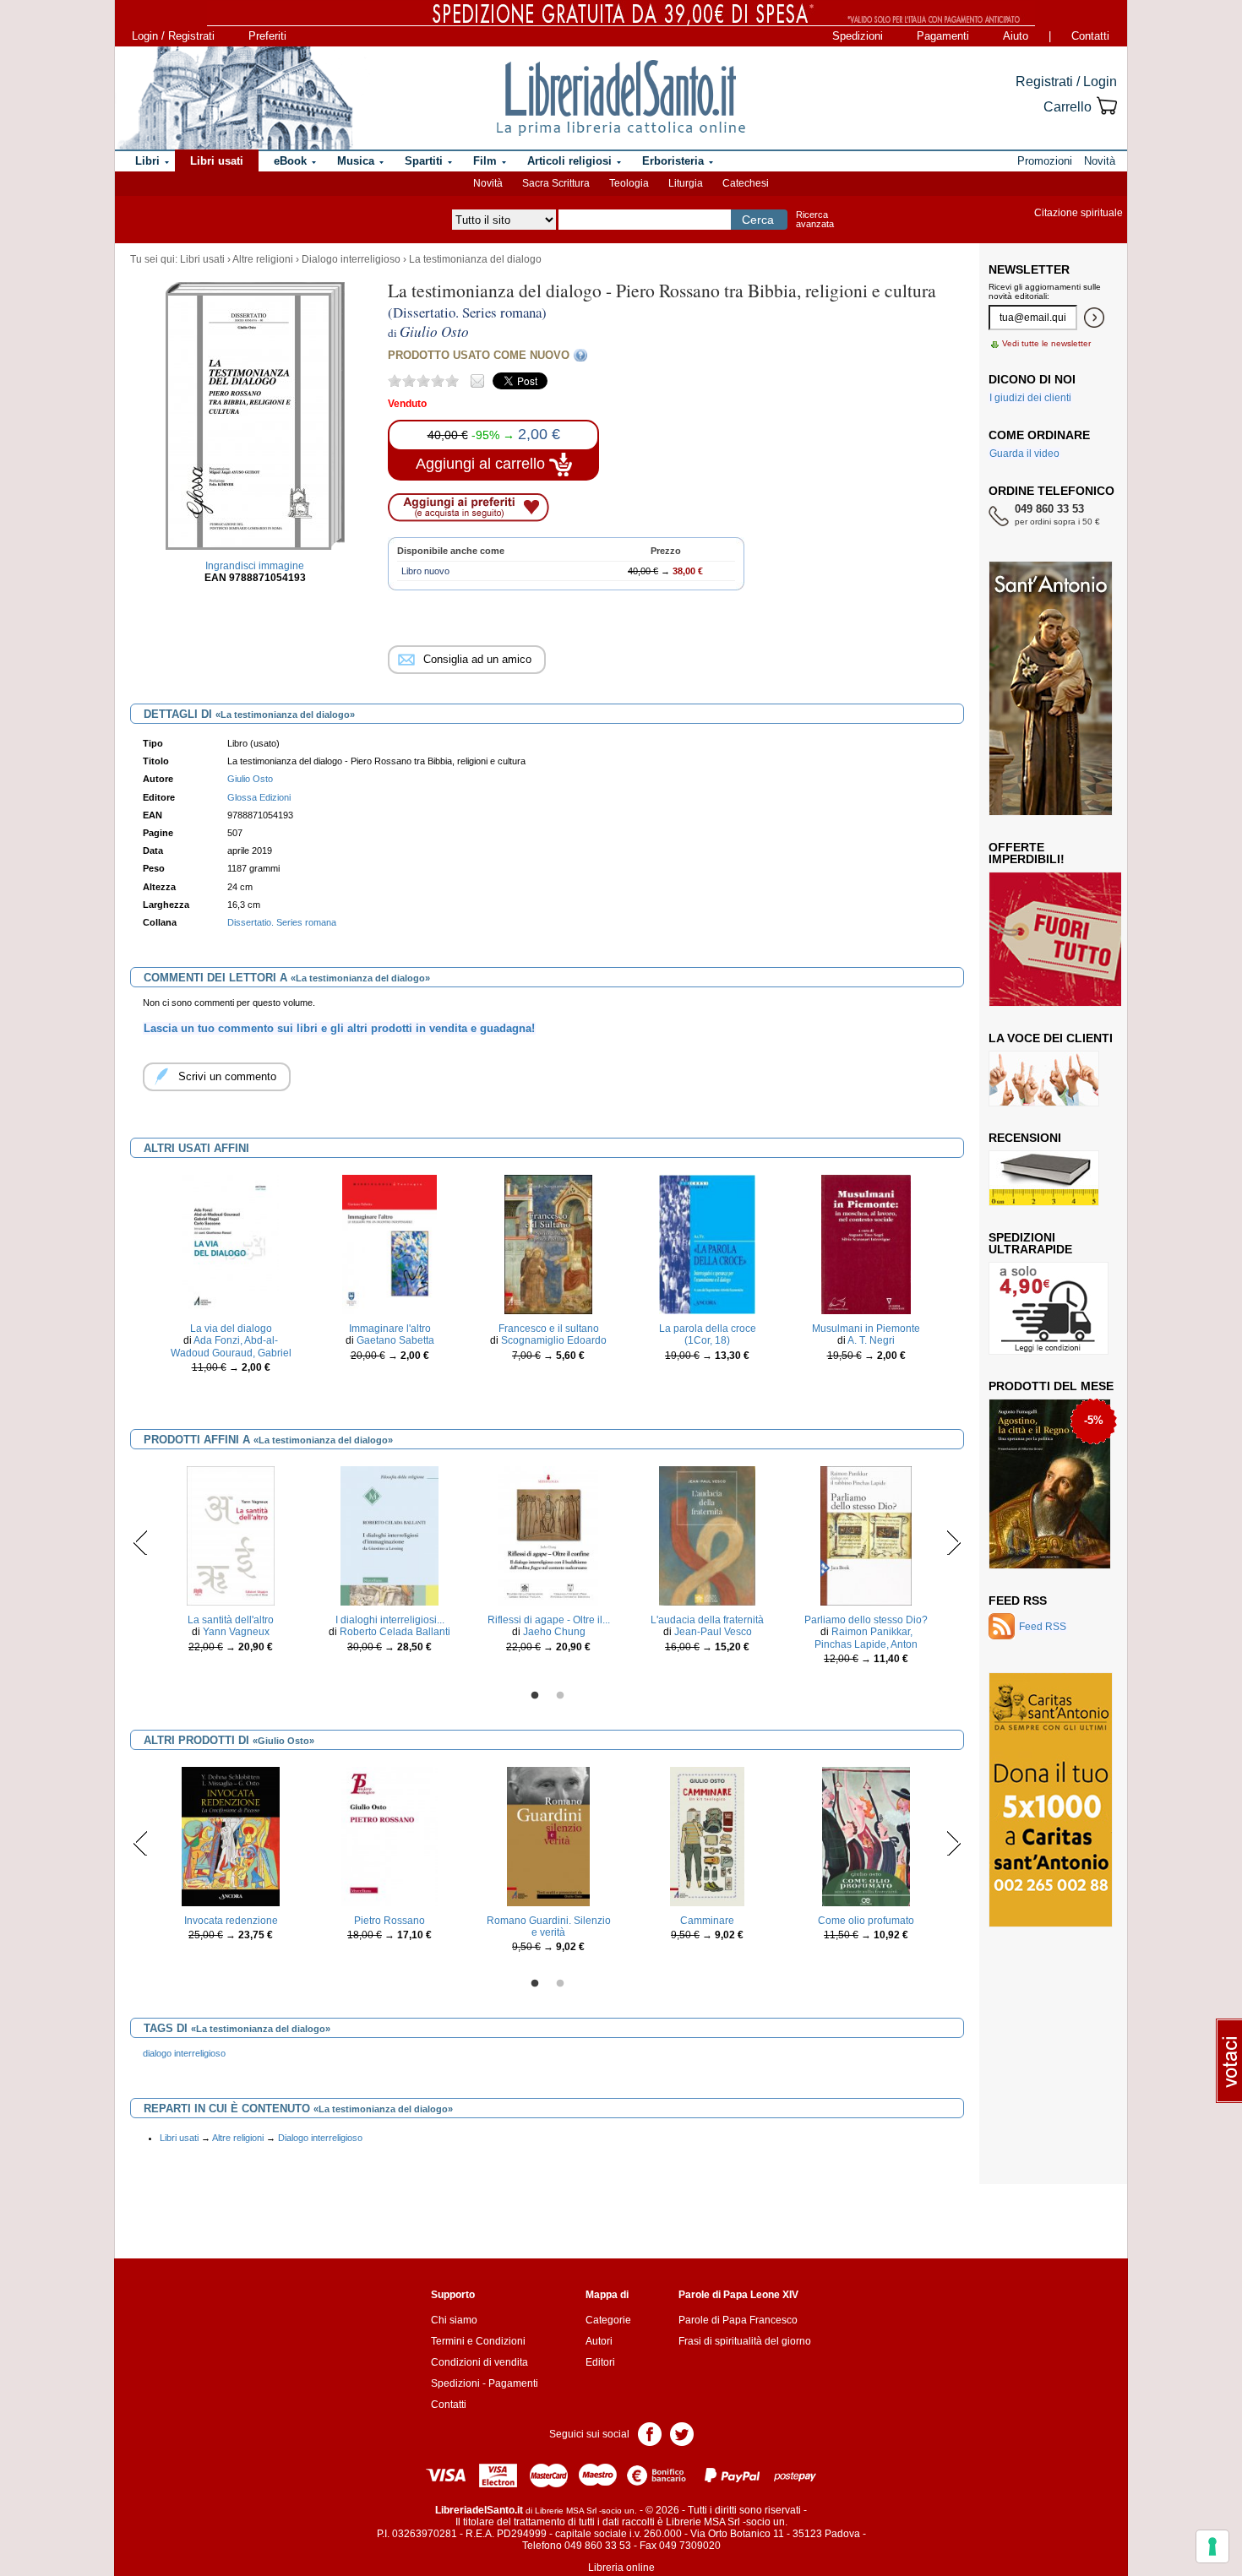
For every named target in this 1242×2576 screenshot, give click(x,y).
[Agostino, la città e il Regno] (1050, 1483)
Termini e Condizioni (478, 2341)
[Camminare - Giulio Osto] (707, 1835)
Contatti (1090, 36)
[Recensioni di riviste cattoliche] (1044, 1177)
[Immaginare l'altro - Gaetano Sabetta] (389, 1244)
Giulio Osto (250, 779)
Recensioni (1025, 1138)
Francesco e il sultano (549, 1329)
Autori (599, 2341)
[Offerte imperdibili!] (1061, 938)
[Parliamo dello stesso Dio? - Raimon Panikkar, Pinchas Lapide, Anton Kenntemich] (866, 1535)
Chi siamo (454, 2320)
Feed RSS (1018, 1600)
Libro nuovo (425, 571)
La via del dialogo (231, 1329)
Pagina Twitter (682, 2433)
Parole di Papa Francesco (738, 2320)
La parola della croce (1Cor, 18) (708, 1334)
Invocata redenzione (231, 1921)
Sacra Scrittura (556, 183)
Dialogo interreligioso (351, 259)
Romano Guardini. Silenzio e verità (549, 1927)
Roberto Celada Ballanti (395, 1632)
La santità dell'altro (231, 1620)
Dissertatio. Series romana (282, 922)
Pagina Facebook (650, 2433)
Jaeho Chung (554, 1632)
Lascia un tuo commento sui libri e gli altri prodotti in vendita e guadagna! (339, 1028)
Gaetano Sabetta (395, 1340)
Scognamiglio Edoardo (554, 1340)
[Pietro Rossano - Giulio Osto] (390, 1835)
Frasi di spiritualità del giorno (745, 2341)
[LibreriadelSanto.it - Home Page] (621, 98)
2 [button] (560, 1696)
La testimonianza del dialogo (475, 259)
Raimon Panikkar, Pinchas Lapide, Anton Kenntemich (866, 1644)
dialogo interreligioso (184, 2053)
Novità (488, 183)
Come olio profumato (866, 1921)
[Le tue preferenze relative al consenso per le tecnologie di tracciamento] (1212, 2546)
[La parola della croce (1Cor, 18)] (707, 1244)
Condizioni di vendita (479, 2362)
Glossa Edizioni (259, 797)
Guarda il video (1024, 454)
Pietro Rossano (389, 1921)
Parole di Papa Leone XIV (738, 2295)
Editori (600, 2362)
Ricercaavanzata (815, 219)
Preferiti (267, 36)
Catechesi (746, 183)
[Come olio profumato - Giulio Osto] (866, 1835)
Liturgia (686, 183)
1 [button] (535, 1696)
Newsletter (1029, 269)
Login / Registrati (173, 36)
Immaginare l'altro (390, 1329)
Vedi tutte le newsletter (1046, 343)
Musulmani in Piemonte (866, 1329)
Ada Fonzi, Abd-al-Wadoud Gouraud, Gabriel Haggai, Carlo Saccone (231, 1353)
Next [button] (953, 1542)
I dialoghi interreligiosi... (390, 1620)
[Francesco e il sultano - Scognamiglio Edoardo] (548, 1244)
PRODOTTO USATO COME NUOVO (479, 355)
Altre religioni (263, 259)
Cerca (758, 220)
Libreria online (621, 2568)
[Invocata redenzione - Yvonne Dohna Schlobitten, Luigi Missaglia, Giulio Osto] (231, 1835)
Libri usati (202, 259)
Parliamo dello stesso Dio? (866, 1620)
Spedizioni (858, 36)
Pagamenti (943, 36)
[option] (231, 1289)
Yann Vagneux (236, 1632)
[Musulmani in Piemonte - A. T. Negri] (866, 1244)
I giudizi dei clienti (1030, 398)
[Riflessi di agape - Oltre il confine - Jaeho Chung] (548, 1535)
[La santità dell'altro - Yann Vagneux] (231, 1535)
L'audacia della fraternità (707, 1620)
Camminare (707, 1921)
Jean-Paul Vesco (713, 1632)
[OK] (1094, 318)
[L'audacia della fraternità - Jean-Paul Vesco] (707, 1535)
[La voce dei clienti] (1044, 1078)
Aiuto (1016, 36)
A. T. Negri (871, 1340)
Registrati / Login (1066, 82)
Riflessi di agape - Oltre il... (549, 1620)
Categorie (608, 2320)
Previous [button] (141, 1542)
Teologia (629, 183)
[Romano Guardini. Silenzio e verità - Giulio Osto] (548, 1835)
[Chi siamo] (235, 98)
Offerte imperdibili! (1027, 853)
